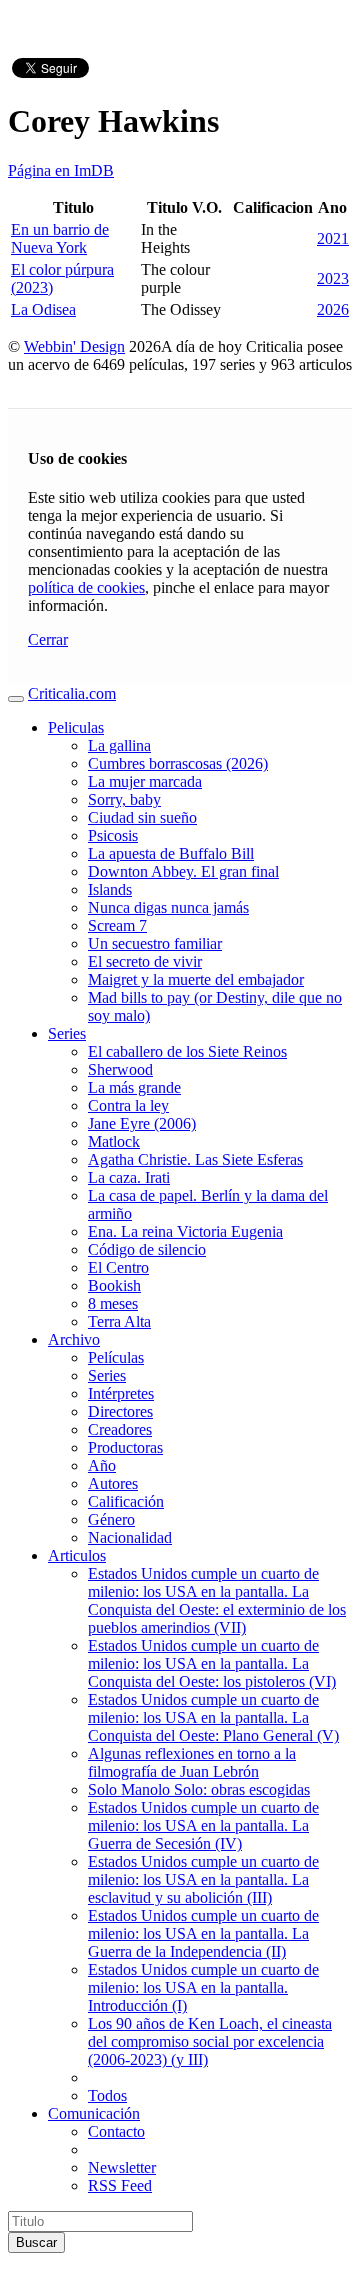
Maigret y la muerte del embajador (196, 979)
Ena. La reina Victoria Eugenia (185, 1231)
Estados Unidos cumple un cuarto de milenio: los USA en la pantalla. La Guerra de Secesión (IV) (203, 1825)
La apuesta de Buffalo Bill (171, 853)
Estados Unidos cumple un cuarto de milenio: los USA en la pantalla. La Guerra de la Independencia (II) (203, 1933)
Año (102, 1465)
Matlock (114, 1141)
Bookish (114, 1285)
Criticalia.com (72, 693)
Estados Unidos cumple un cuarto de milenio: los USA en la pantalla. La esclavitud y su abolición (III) (203, 1879)
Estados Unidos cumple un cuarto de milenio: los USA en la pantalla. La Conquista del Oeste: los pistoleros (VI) (212, 1663)
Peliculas (76, 727)
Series (67, 1033)
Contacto (116, 2131)
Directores (120, 1411)
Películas (116, 1357)
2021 (333, 238)
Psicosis (113, 835)
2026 (333, 309)
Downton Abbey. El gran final (183, 871)
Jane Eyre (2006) (142, 1123)
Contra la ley (128, 1105)
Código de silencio (147, 1249)
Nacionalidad (130, 1537)
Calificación (126, 1501)
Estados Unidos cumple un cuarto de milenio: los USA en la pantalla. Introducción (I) (203, 1987)
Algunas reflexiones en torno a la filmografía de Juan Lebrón (192, 1762)
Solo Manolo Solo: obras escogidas (199, 1789)
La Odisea (43, 309)
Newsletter (122, 2167)
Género (111, 1519)
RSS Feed (120, 2185)
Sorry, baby (124, 799)
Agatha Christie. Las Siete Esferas (195, 1159)
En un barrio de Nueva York (60, 238)
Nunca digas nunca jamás (168, 907)
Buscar (36, 2242)
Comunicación (94, 2113)
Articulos (77, 1555)
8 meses (113, 1303)
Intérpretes (121, 1393)
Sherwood (120, 1069)
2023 (333, 278)
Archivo (74, 1339)
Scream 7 (117, 925)
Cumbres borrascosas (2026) (178, 763)
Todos (107, 2095)
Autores (113, 1483)
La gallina (119, 745)
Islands (110, 889)
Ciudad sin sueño (142, 817)
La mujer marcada (145, 781)
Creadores (120, 1429)
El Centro (118, 1267)
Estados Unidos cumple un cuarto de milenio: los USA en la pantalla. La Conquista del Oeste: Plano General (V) (213, 1717)
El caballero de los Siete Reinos (187, 1051)
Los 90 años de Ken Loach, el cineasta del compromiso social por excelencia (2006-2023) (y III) (210, 2041)
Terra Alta (119, 1321)
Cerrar (48, 639)
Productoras (125, 1447)
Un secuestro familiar (155, 943)
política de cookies (86, 587)
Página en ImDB (61, 170)
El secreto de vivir (145, 961)
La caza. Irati (129, 1177)
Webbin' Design (74, 346)
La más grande (134, 1087)
